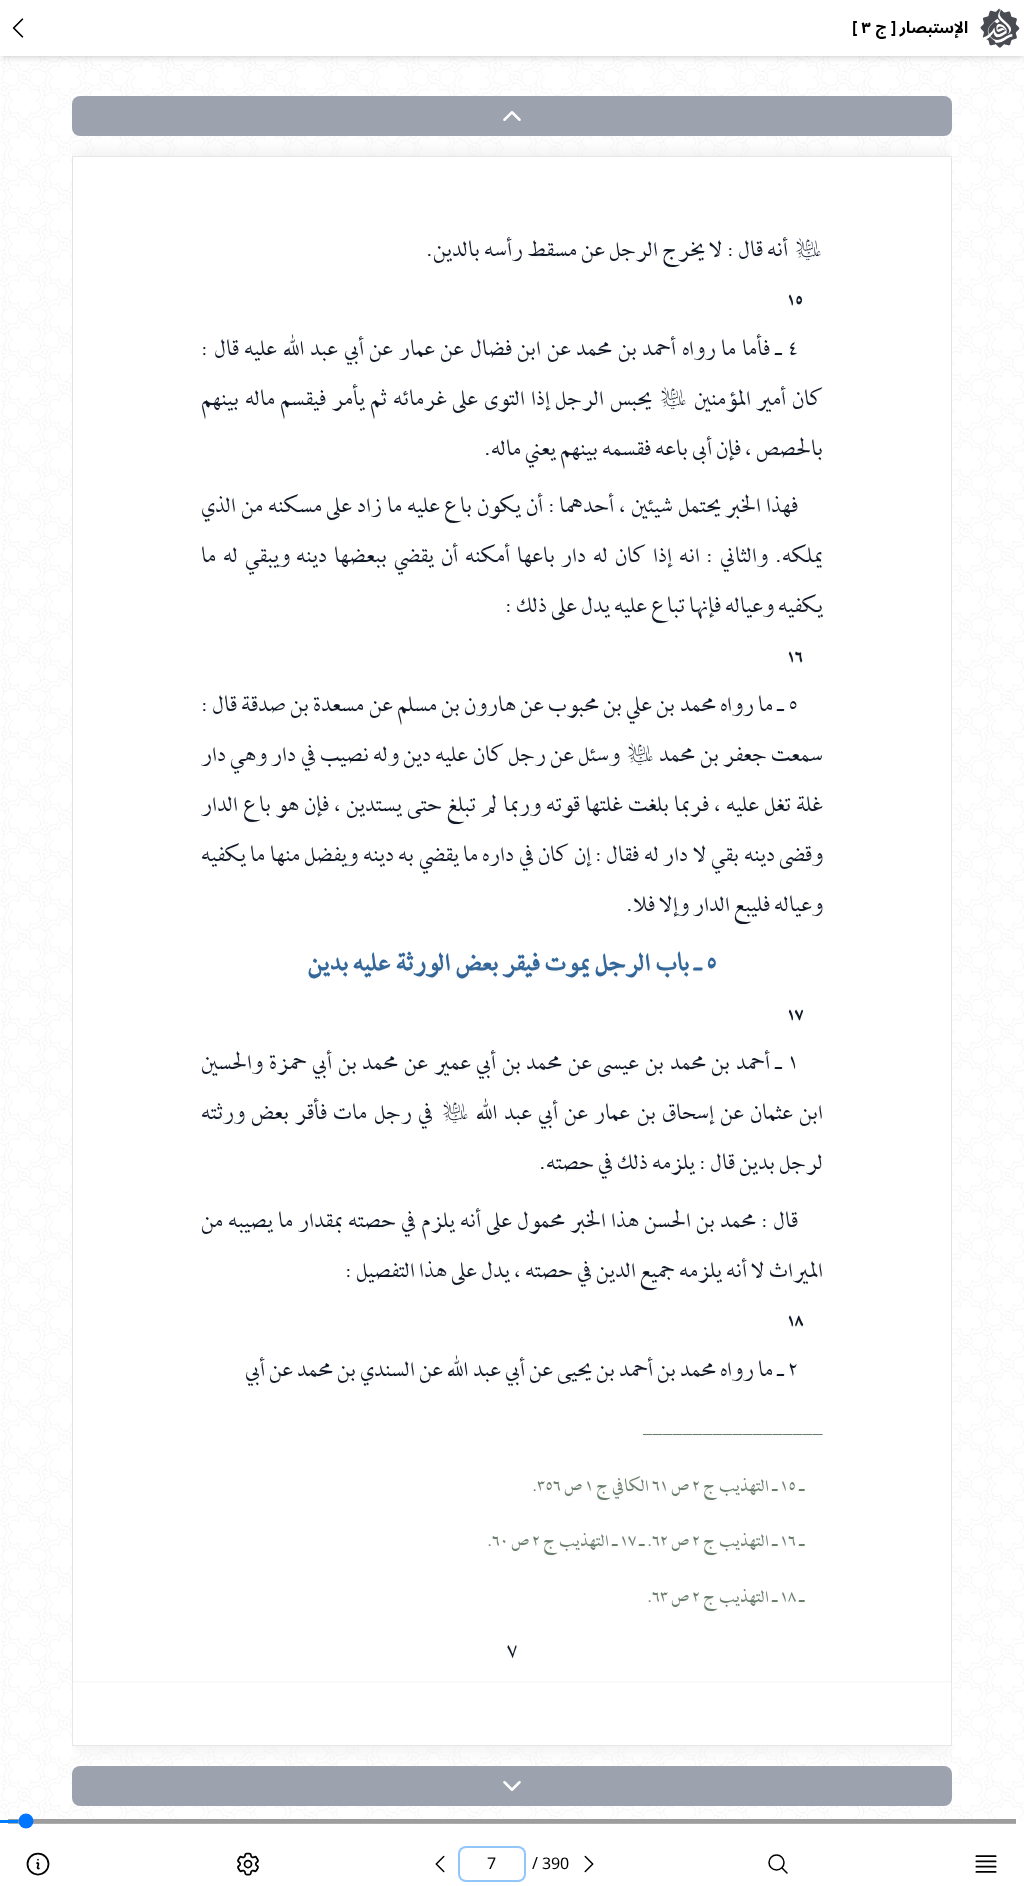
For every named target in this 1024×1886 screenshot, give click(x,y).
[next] (512, 1786)
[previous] (440, 1864)
